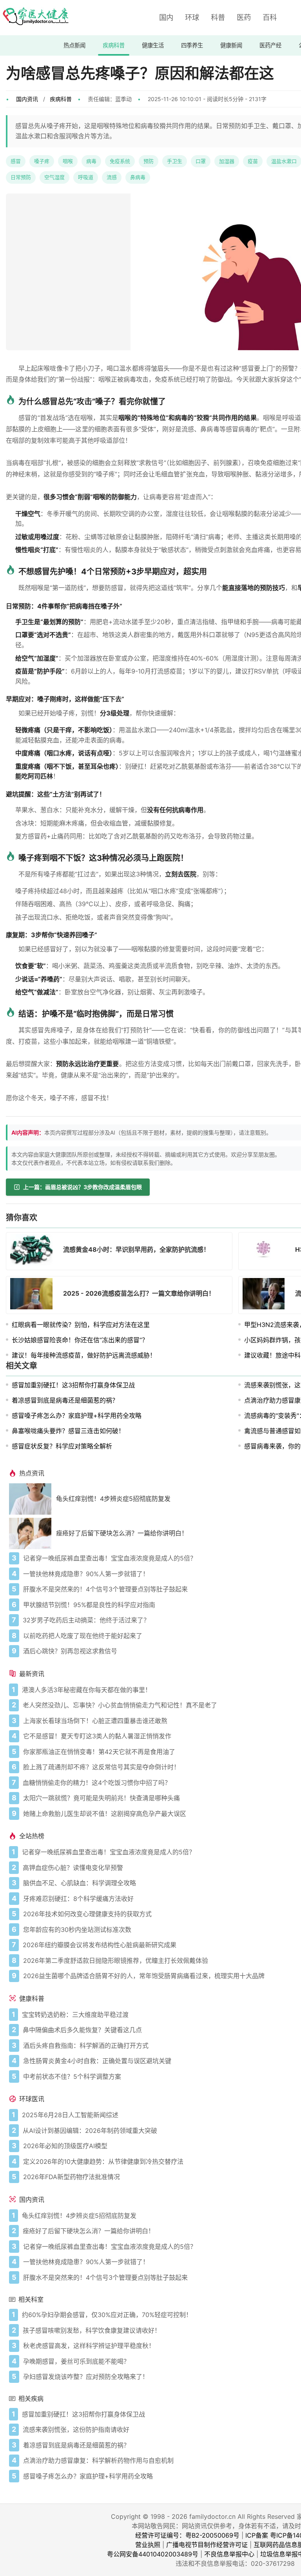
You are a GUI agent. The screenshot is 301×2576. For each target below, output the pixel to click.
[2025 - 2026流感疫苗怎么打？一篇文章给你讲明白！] (34, 1295)
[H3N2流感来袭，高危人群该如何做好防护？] (266, 1251)
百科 (270, 17)
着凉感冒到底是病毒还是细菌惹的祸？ (65, 1400)
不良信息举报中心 (229, 2554)
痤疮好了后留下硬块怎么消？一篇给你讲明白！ (122, 1533)
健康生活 (153, 45)
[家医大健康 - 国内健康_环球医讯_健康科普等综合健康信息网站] (35, 18)
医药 (244, 17)
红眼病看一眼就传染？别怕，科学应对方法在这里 (81, 1325)
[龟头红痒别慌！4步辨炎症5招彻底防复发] (33, 1499)
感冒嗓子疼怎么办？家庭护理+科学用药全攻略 (77, 1416)
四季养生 (192, 45)
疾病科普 (114, 45)
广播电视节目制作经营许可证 (207, 2545)
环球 (192, 17)
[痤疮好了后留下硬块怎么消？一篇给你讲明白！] (33, 1533)
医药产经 (270, 45)
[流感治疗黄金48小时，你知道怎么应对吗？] (266, 1295)
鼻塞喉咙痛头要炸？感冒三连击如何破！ (68, 1431)
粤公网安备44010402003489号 (153, 2554)
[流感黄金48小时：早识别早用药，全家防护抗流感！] (34, 1251)
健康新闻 (231, 45)
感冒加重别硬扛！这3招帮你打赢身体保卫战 (73, 1385)
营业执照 (148, 2545)
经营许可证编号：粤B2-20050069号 (187, 2535)
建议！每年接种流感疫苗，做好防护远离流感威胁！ (84, 1355)
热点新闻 (74, 45)
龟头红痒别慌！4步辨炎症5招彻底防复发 (113, 1499)
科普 (218, 17)
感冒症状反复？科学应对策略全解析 (62, 1446)
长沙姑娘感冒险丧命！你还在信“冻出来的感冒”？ (80, 1340)
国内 (166, 17)
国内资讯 (27, 99)
